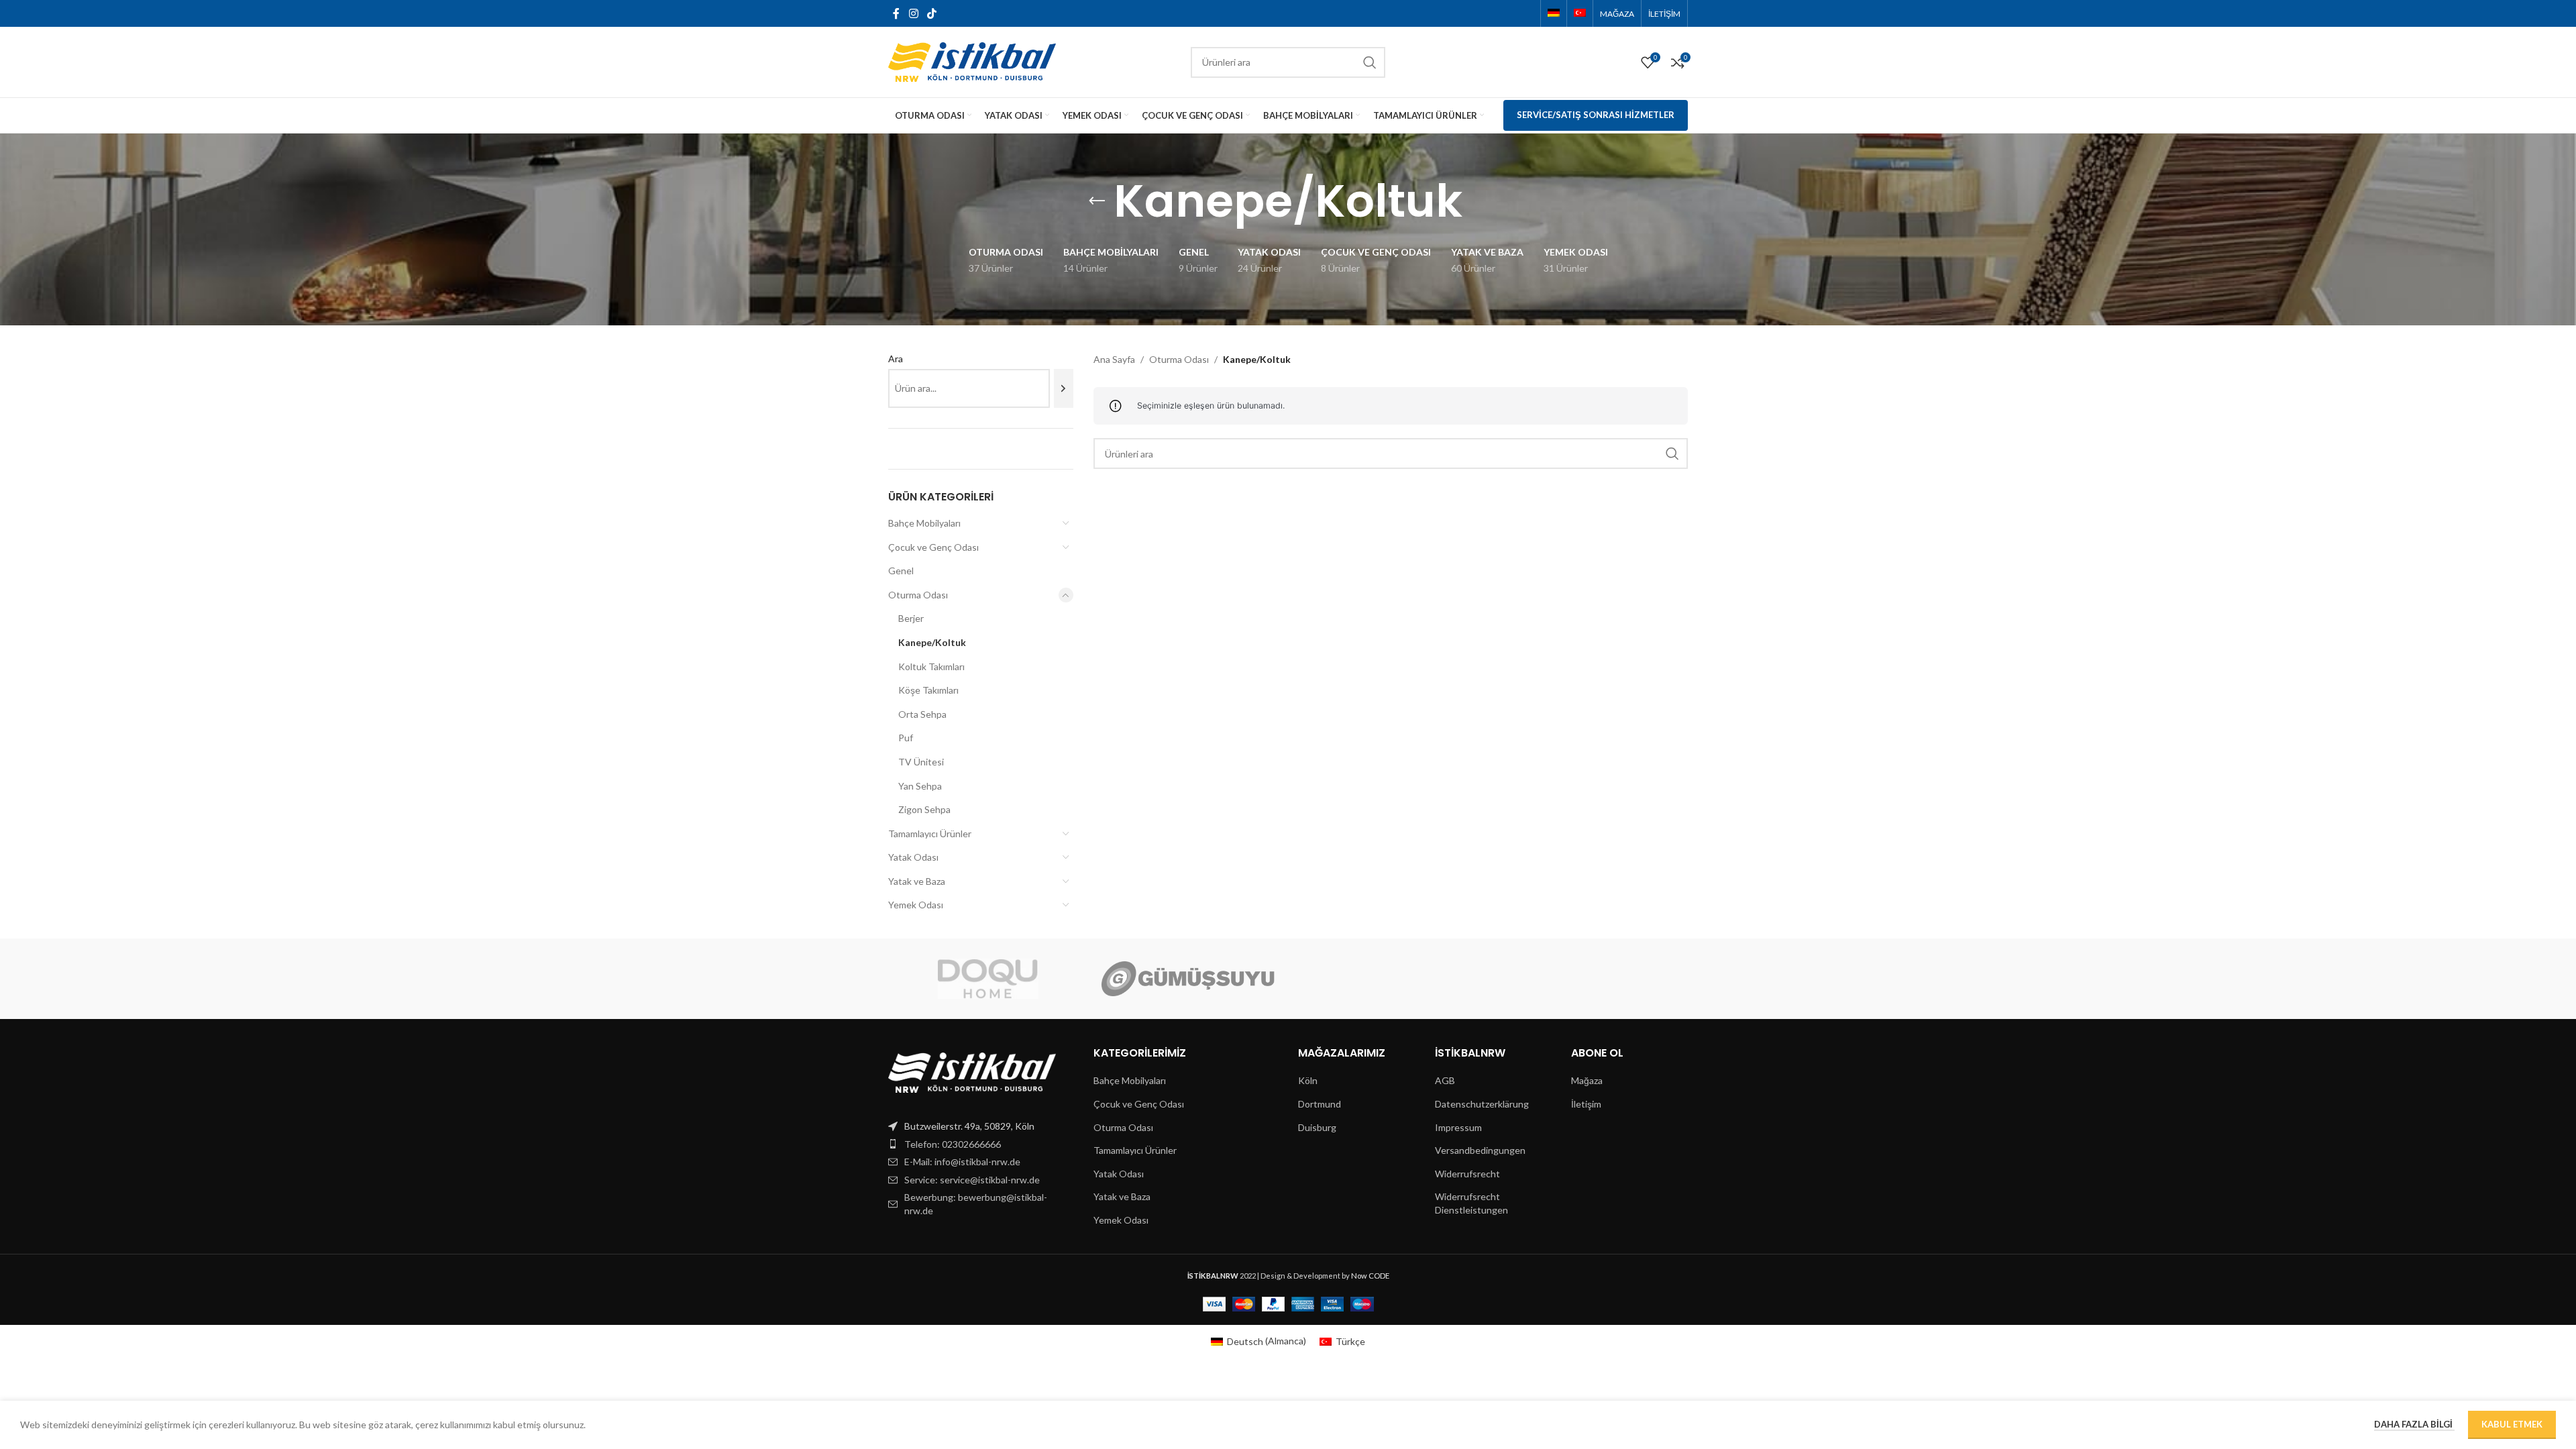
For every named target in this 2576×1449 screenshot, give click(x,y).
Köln (1308, 1080)
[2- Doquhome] (988, 979)
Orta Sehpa (922, 714)
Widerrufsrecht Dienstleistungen (1471, 1203)
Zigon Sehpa (924, 809)
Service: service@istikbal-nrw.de (972, 1180)
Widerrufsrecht (1467, 1174)
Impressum (1458, 1127)
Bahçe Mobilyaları (924, 523)
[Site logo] (972, 61)
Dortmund (1320, 1104)
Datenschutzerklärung (1482, 1104)
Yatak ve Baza (917, 881)
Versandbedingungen (1480, 1150)
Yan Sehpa (920, 786)
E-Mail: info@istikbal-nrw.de (962, 1162)
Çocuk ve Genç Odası (933, 547)
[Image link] (972, 1072)
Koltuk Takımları (931, 666)
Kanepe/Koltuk (932, 642)
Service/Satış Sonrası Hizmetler (1596, 115)
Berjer (911, 618)
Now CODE (1370, 1276)
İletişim (1586, 1104)
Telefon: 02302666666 (953, 1144)
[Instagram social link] (913, 13)
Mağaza (1587, 1080)
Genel (901, 571)
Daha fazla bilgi (2414, 1424)
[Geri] (1097, 201)
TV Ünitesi (921, 762)
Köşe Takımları (928, 690)
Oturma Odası (918, 595)
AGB (1445, 1080)
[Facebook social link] (896, 13)
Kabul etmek (2512, 1424)
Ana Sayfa (1114, 359)
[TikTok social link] (931, 13)
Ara (896, 359)
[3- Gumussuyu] (1188, 979)
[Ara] (1064, 388)
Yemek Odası (916, 905)
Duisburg (1317, 1127)
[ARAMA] (1370, 62)
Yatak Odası (913, 857)
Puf (906, 738)
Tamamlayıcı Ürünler (930, 834)
